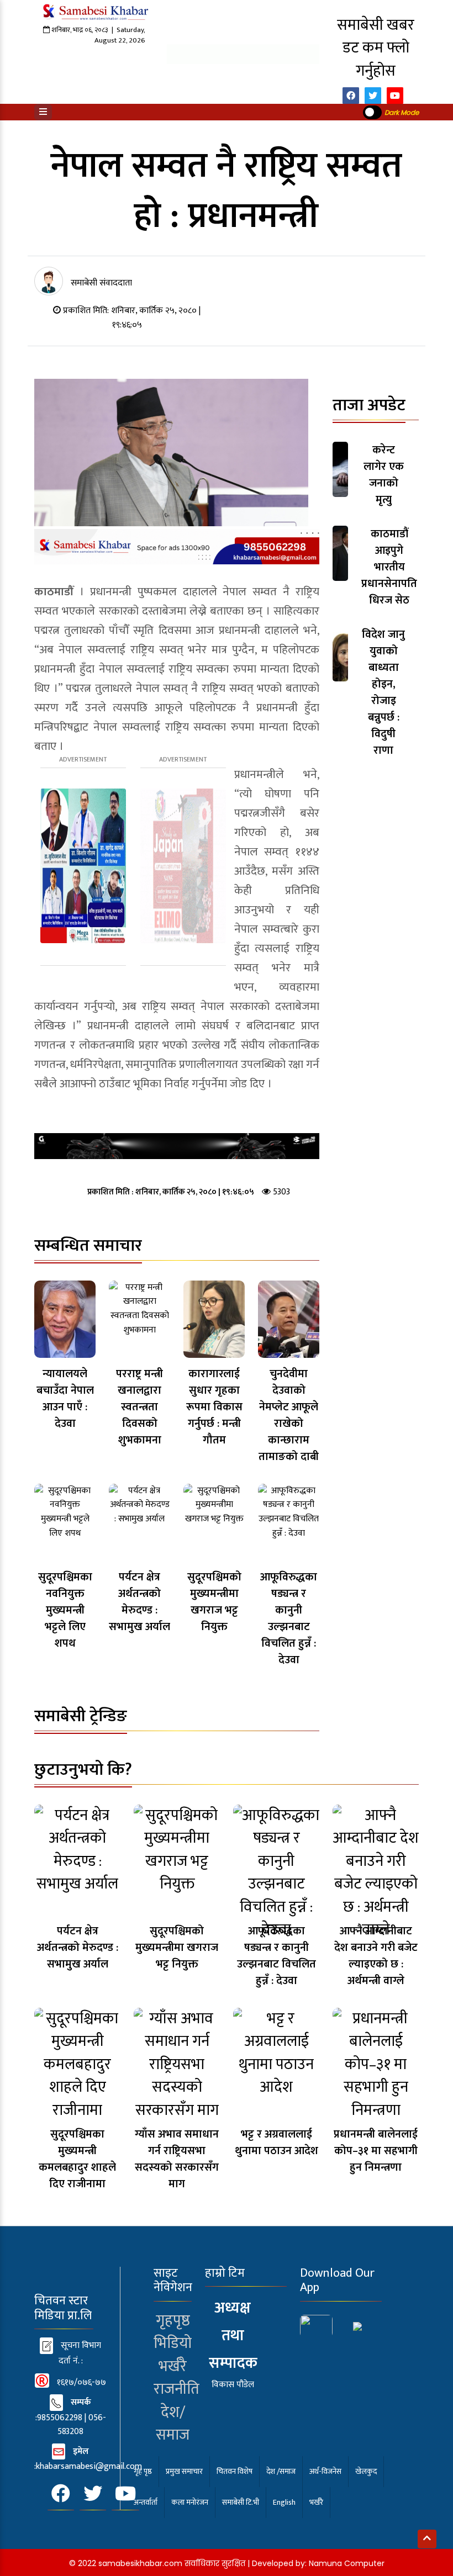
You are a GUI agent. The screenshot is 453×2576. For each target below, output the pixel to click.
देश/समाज (173, 2424)
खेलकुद (366, 2471)
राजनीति (177, 2389)
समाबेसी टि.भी (241, 2502)
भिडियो (173, 2344)
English (284, 2502)
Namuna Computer (347, 2563)
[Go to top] (427, 2539)
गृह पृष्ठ (143, 2471)
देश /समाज (281, 2471)
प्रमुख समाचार (184, 2471)
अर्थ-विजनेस (325, 2471)
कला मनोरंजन (190, 2502)
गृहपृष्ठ (173, 2321)
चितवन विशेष (235, 2471)
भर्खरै (173, 2367)
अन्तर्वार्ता (146, 2502)
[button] (43, 112)
